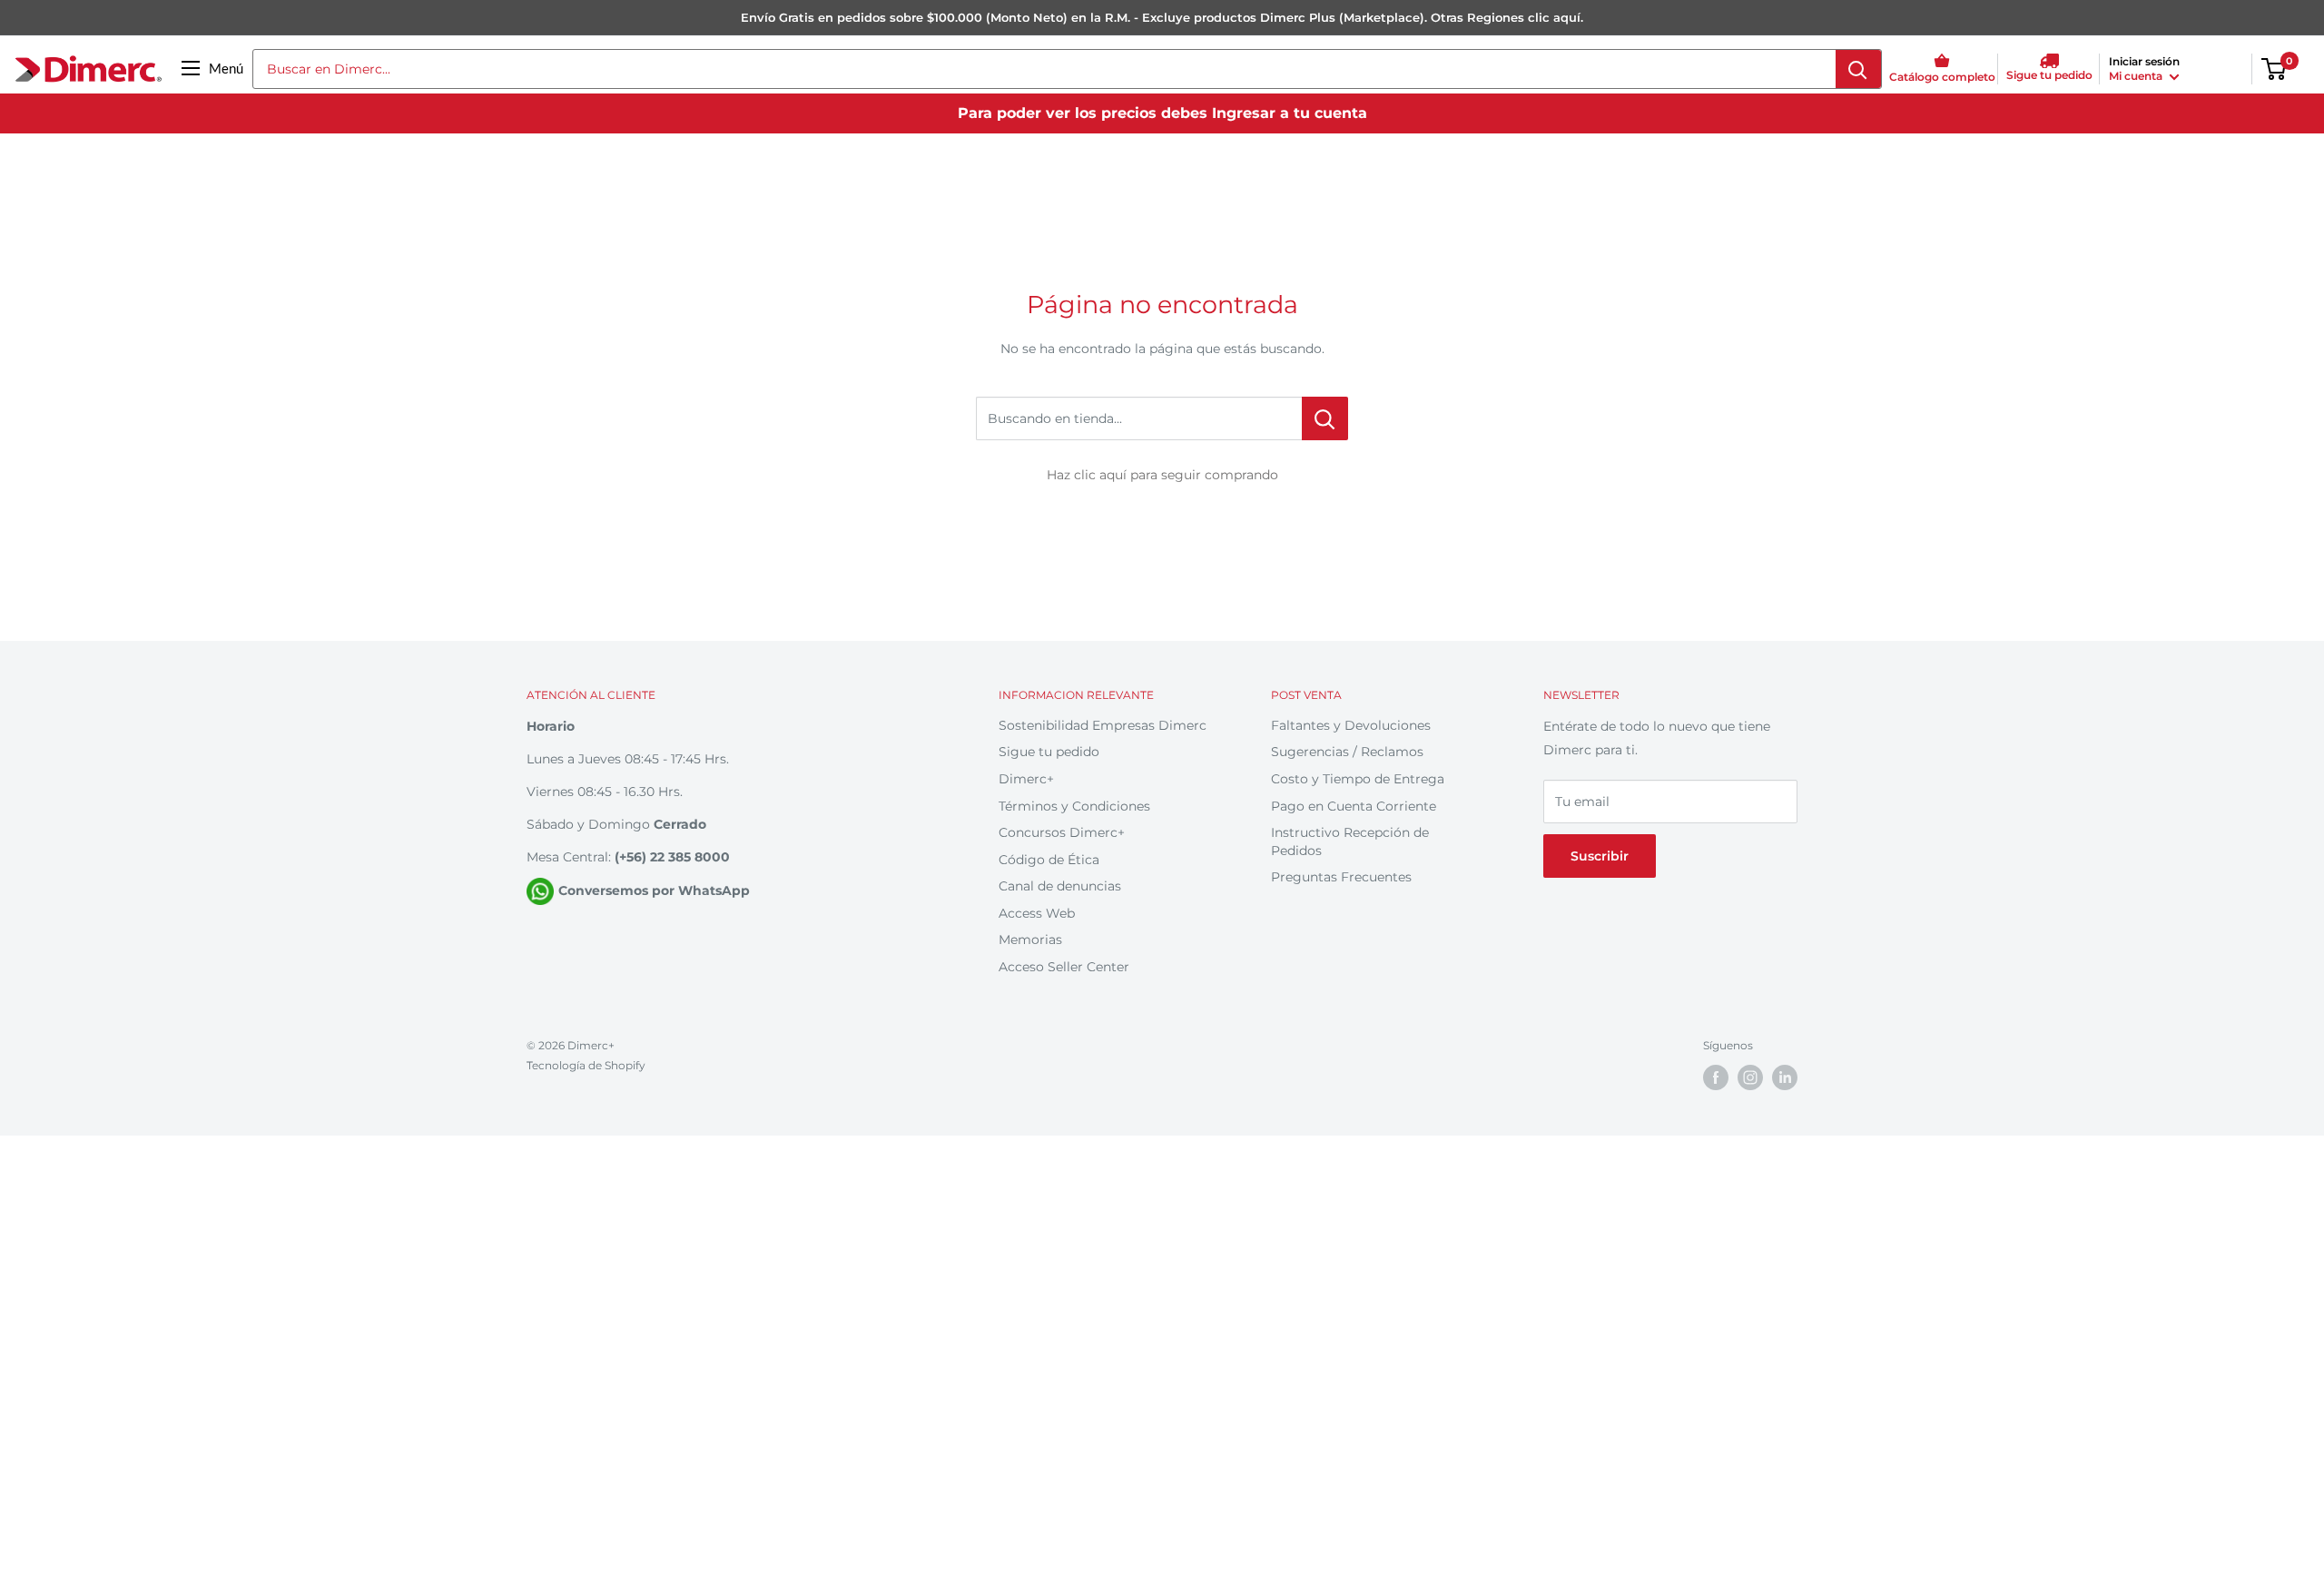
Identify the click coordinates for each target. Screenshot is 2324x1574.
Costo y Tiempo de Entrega (1358, 779)
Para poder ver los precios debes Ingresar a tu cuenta (1162, 113)
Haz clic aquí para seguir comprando (1162, 475)
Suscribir (1600, 856)
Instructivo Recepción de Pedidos (1350, 841)
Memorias (1030, 939)
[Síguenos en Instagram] (1750, 1077)
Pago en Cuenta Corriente (1354, 806)
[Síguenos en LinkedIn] (1785, 1077)
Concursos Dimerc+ (1062, 832)
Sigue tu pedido (1049, 752)
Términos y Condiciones (1074, 806)
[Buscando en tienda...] (1325, 418)
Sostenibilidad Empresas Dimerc (1103, 725)
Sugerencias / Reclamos (1347, 752)
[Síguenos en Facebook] (1716, 1077)
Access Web (1037, 913)
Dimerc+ (1026, 779)
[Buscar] (1858, 69)
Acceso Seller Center (1064, 967)
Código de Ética (1049, 860)
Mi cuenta (2137, 76)
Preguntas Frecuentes (1341, 877)
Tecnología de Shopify (586, 1065)
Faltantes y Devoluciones (1351, 725)
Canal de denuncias (1060, 886)
